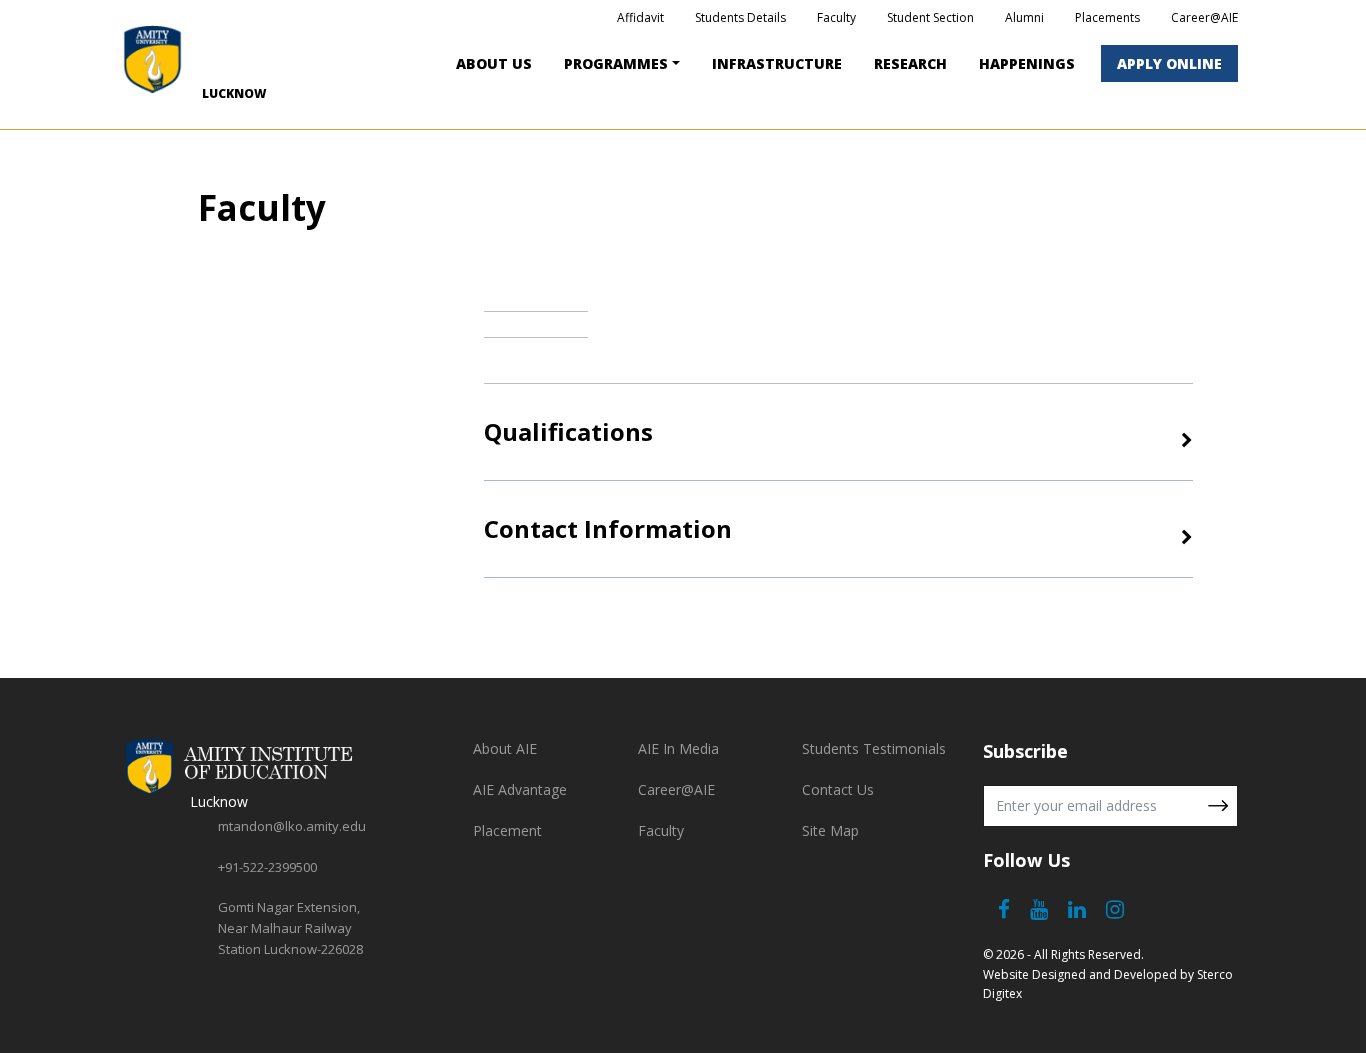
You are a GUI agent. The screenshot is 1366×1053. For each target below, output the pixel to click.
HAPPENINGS (1027, 63)
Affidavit (640, 17)
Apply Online (1169, 63)
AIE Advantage (520, 789)
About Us (494, 63)
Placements (1107, 17)
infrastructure (777, 63)
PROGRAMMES (616, 63)
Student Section (930, 17)
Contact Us (838, 789)
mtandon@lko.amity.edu (292, 826)
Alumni (1024, 17)
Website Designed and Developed (1080, 974)
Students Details (740, 17)
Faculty (836, 17)
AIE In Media (678, 748)
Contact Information (608, 528)
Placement (507, 830)
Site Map (830, 830)
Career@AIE (1204, 17)
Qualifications (568, 431)
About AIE (505, 748)
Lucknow (234, 93)
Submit (1218, 806)
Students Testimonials (874, 748)
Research (910, 63)
